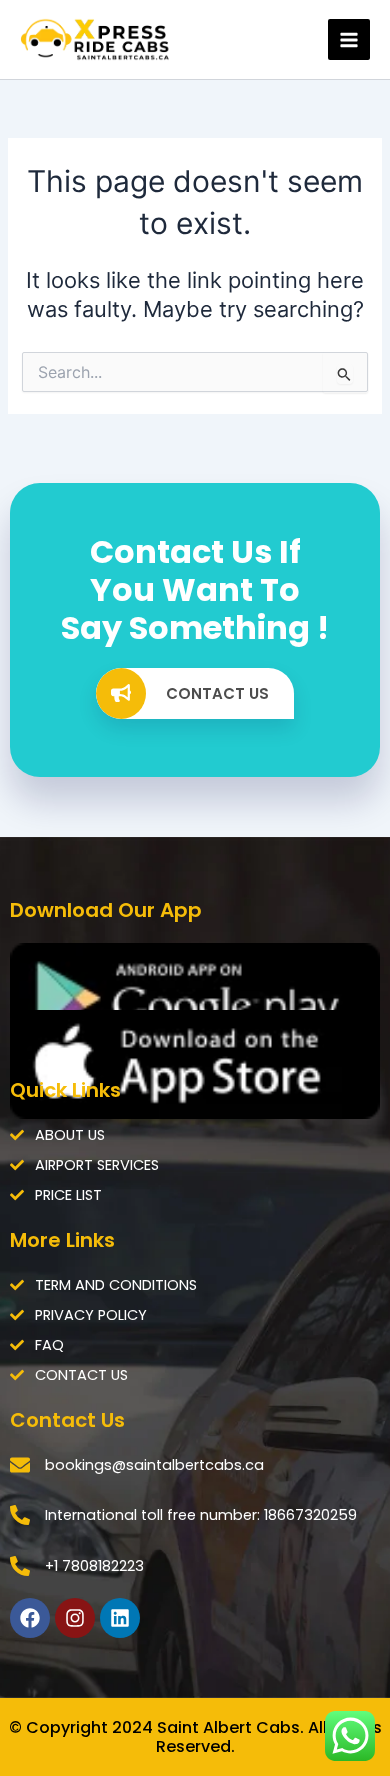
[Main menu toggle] (349, 40)
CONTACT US (217, 693)
